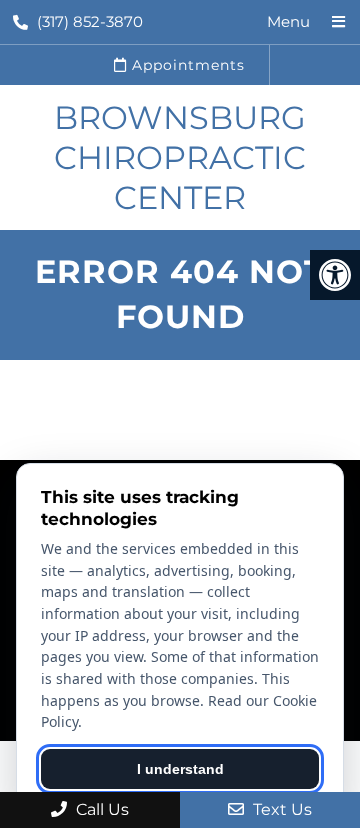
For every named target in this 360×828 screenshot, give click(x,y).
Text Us (280, 809)
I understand (180, 769)
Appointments (186, 65)
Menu (288, 21)
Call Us (100, 809)
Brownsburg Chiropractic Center (180, 157)
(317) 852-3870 (90, 21)
